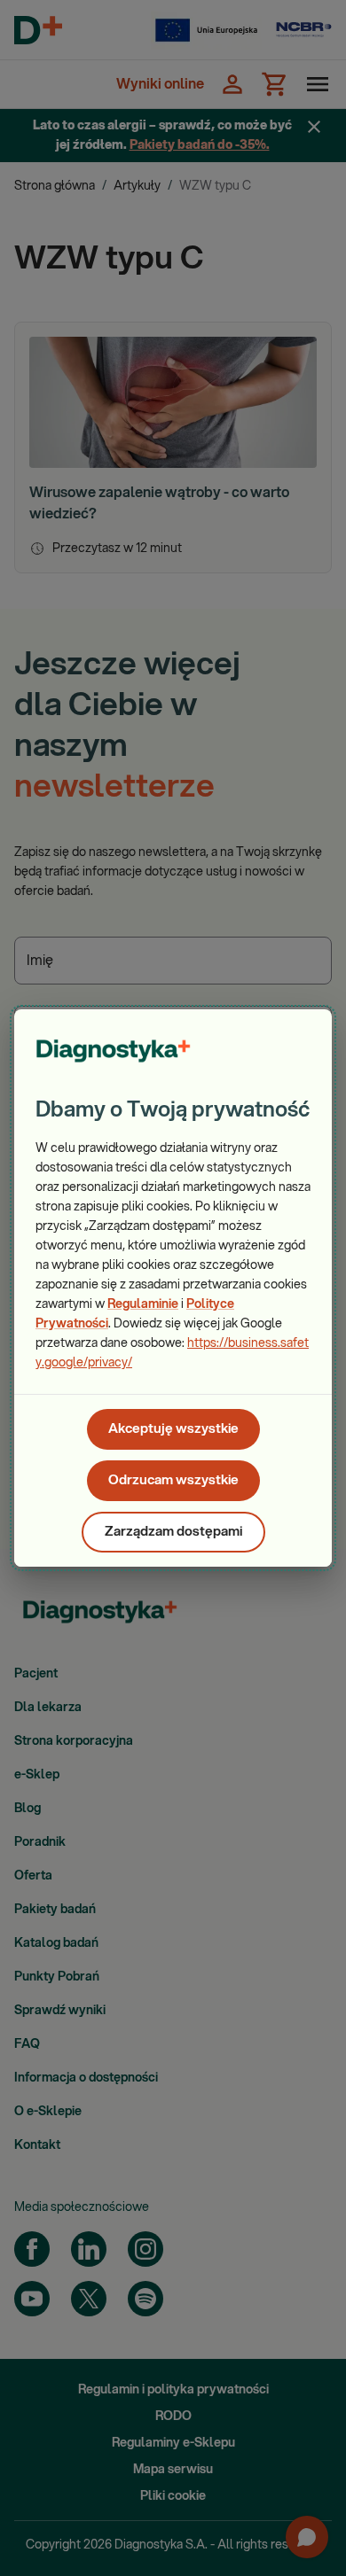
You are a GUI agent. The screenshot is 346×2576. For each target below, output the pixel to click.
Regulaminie (143, 1304)
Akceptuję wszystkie (173, 1429)
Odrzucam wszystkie (173, 1480)
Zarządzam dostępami (173, 1532)
